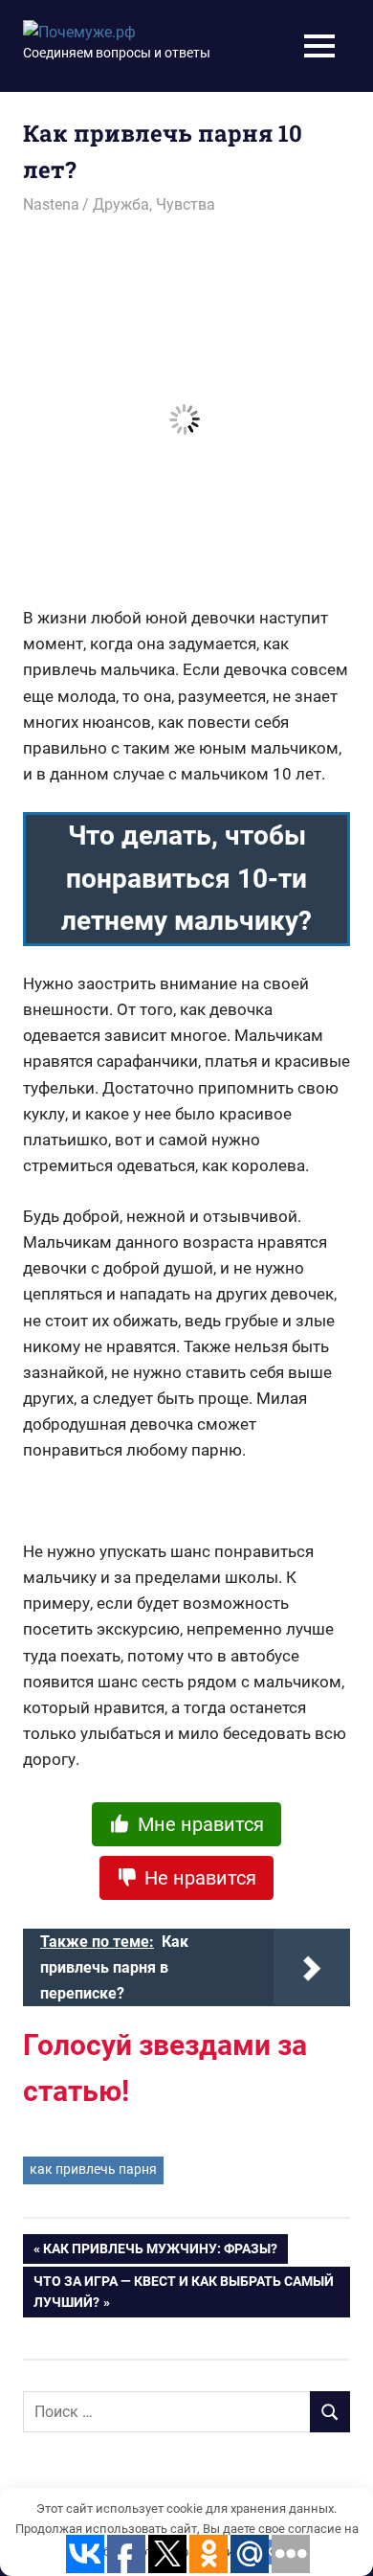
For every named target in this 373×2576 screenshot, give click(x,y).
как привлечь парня (93, 2169)
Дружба (121, 204)
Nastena (51, 204)
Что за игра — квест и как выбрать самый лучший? (184, 2292)
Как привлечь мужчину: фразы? (160, 2252)
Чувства (186, 204)
